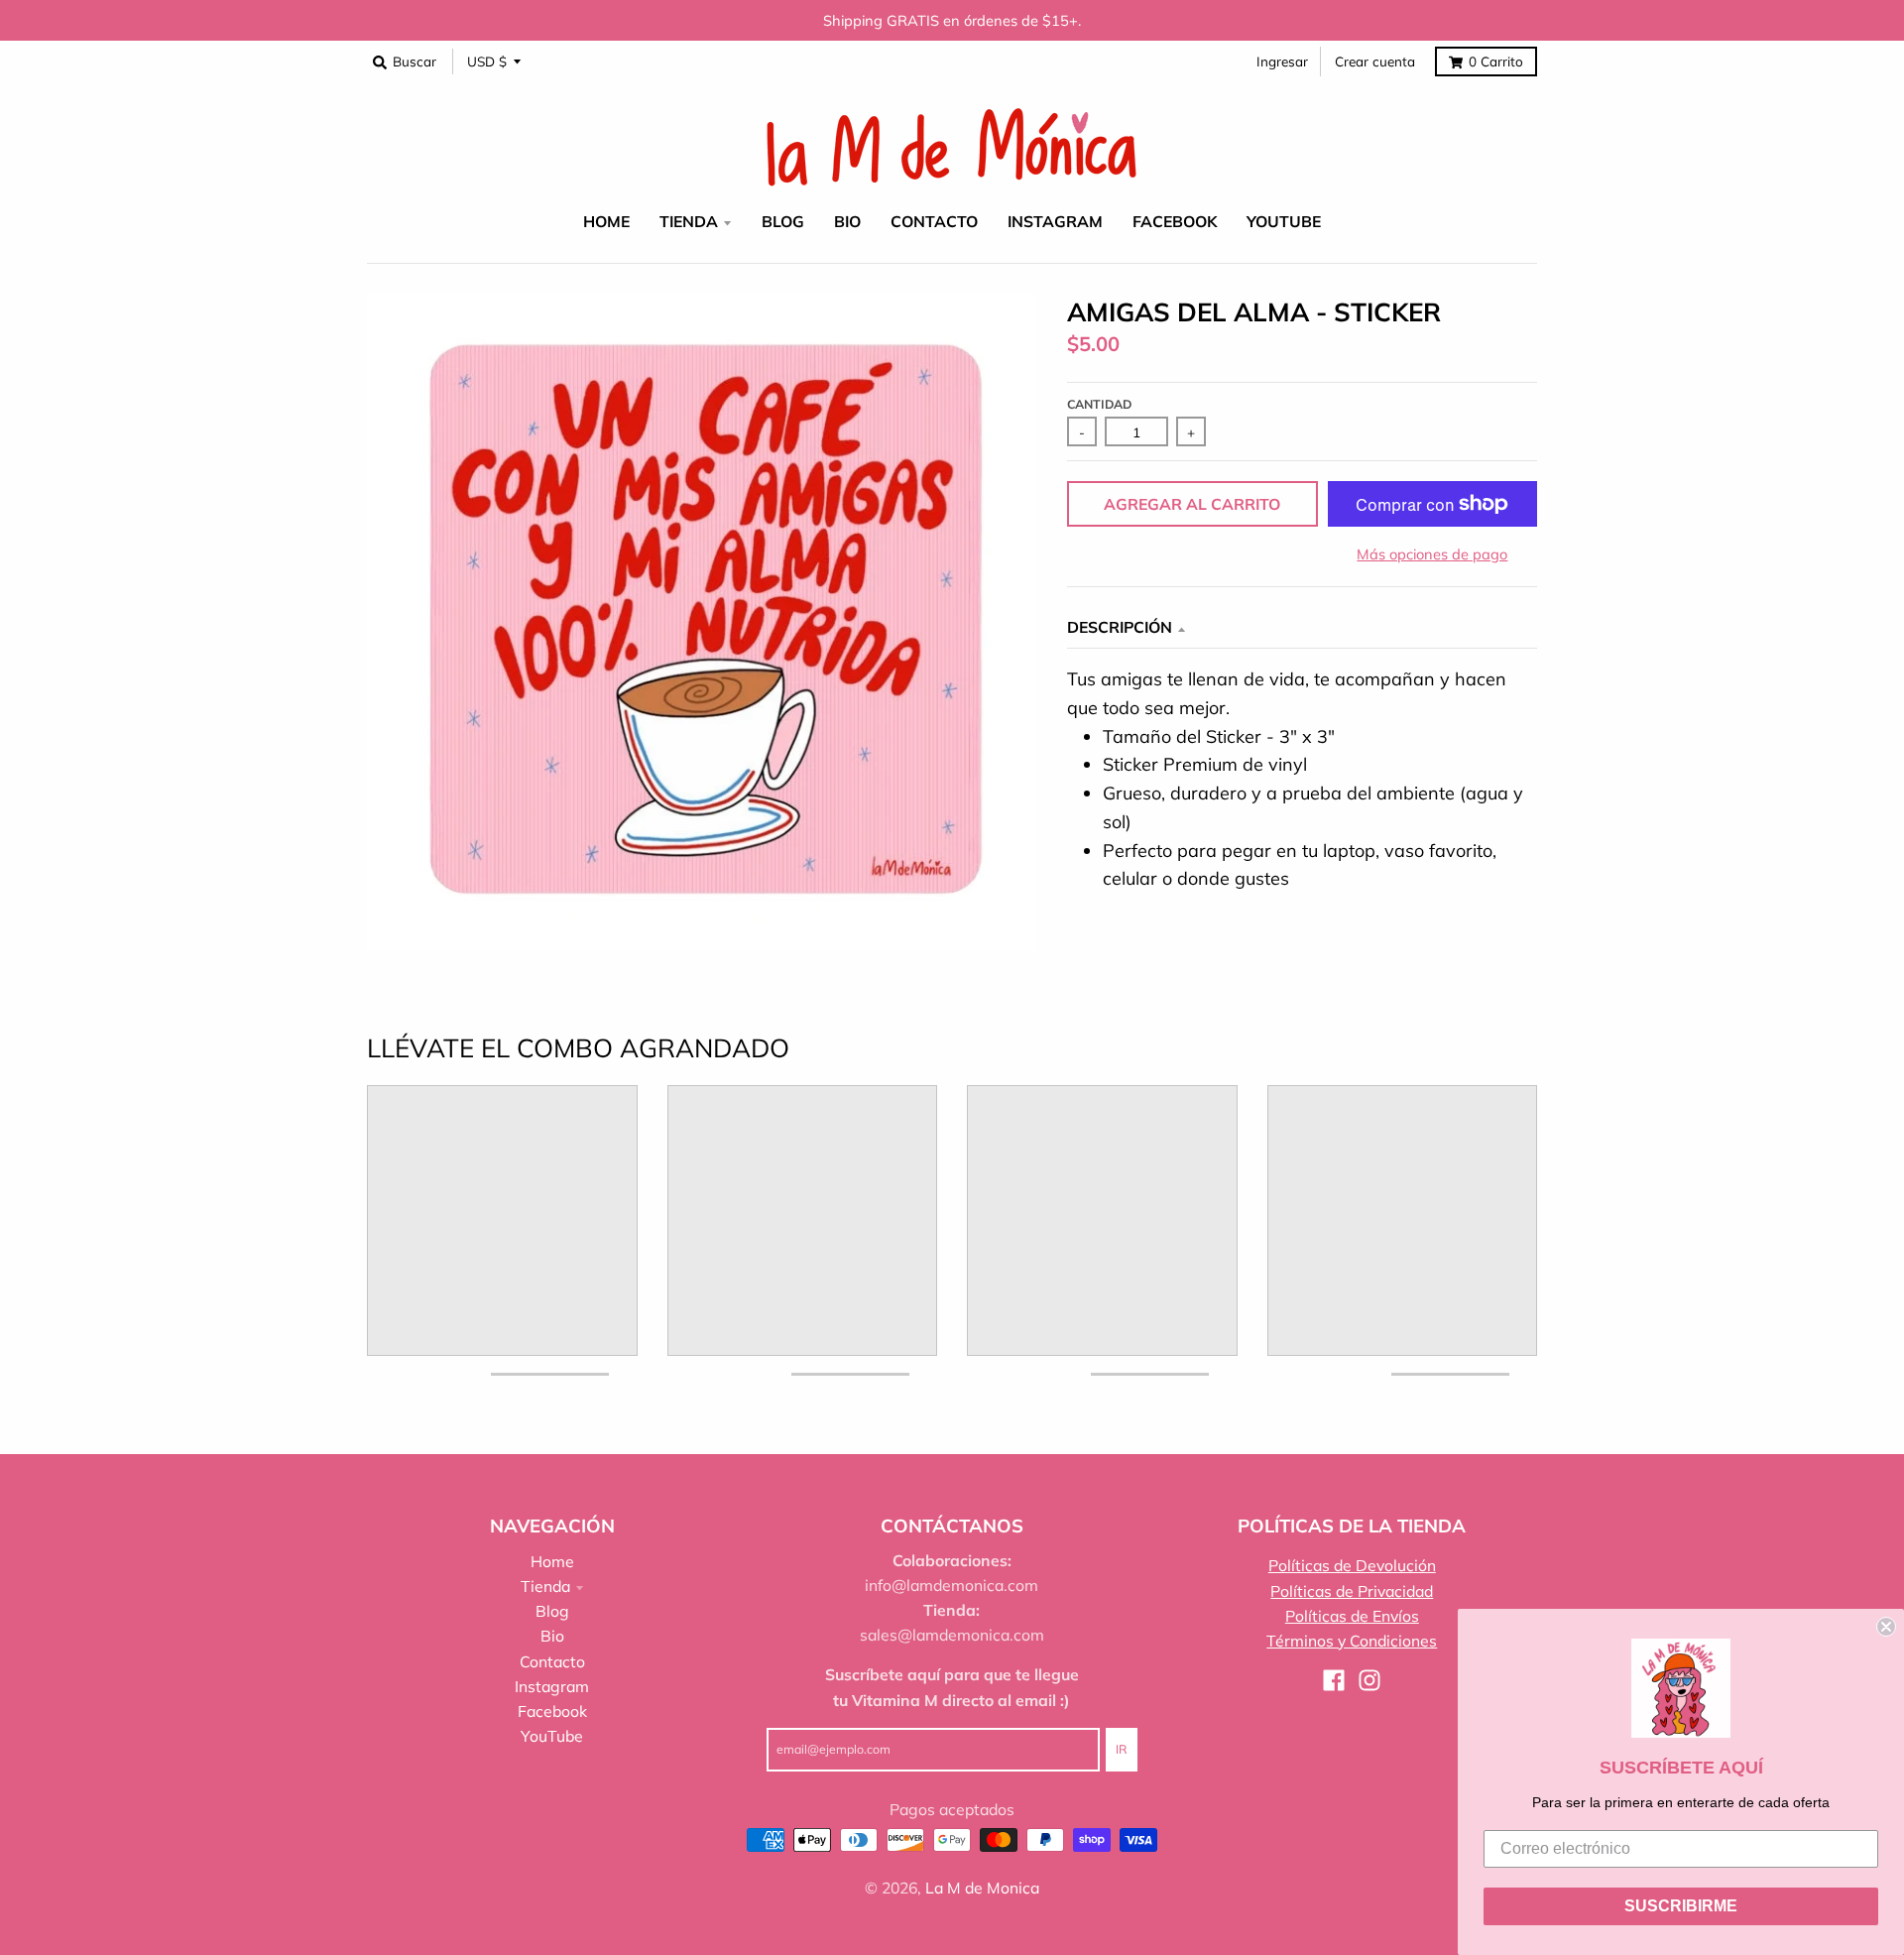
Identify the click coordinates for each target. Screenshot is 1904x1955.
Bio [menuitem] (847, 221)
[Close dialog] (1886, 1627)
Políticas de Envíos (1352, 1616)
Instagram (552, 1686)
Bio (552, 1636)
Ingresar (1282, 61)
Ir (1122, 1749)
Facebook (552, 1711)
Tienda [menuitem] (689, 221)
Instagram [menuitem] (1055, 221)
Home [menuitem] (606, 221)
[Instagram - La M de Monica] (1369, 1680)
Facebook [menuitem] (1175, 221)
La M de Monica (982, 1888)
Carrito (1496, 61)
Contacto (552, 1661)
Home (552, 1561)
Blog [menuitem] (783, 221)
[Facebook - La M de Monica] (1334, 1680)
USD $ (487, 61)
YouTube (552, 1736)
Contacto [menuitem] (934, 221)
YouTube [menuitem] (1284, 221)
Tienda (545, 1586)
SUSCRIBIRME (1681, 1906)
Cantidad (1099, 404)
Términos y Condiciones (1352, 1641)
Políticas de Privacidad (1352, 1591)
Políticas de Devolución (1352, 1565)
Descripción (1120, 627)
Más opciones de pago (1432, 554)
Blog (552, 1611)
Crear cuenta (1375, 61)
